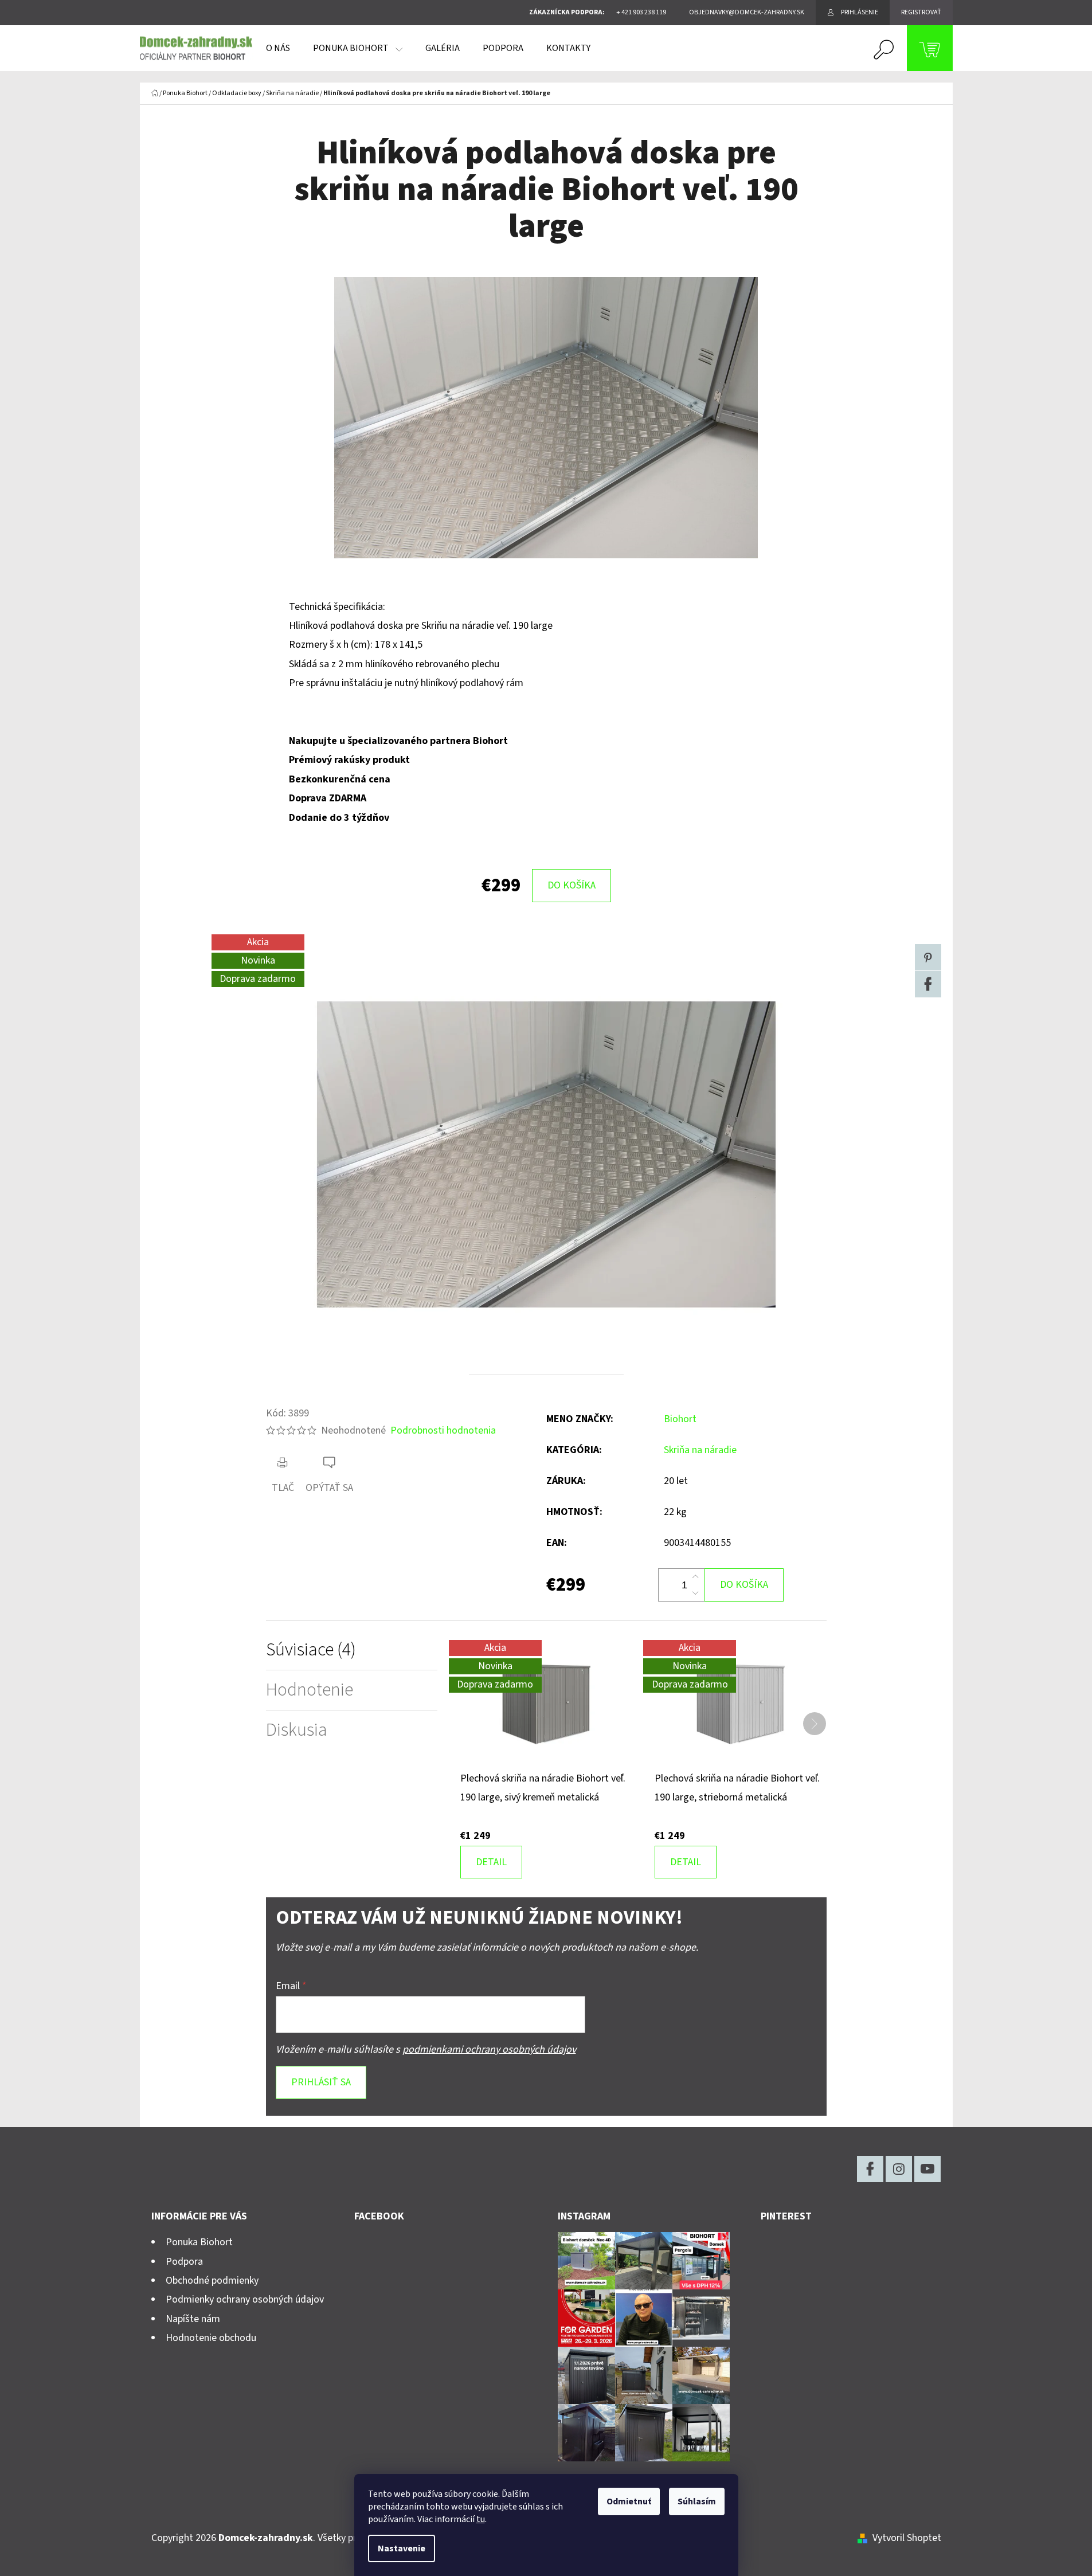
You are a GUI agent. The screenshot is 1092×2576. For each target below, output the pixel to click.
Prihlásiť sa (321, 2082)
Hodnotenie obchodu (211, 2338)
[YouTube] (927, 2169)
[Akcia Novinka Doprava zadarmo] (546, 1704)
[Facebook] (928, 984)
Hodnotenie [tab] (310, 1690)
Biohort (680, 1419)
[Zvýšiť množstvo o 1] (695, 1577)
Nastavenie (402, 2548)
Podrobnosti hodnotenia (443, 1430)
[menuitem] (278, 48)
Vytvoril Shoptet (907, 2538)
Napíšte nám (193, 2319)
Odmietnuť (629, 2501)
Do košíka (572, 885)
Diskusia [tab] (297, 1730)
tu (481, 2519)
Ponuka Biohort (199, 2242)
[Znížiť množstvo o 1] (695, 1593)
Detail (491, 1862)
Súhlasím (697, 2501)
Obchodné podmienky (212, 2281)
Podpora (184, 2262)
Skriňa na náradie (700, 1450)
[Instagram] (899, 2169)
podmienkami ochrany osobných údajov (489, 2050)
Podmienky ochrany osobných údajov (245, 2299)
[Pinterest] (928, 957)
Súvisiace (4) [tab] (311, 1650)
